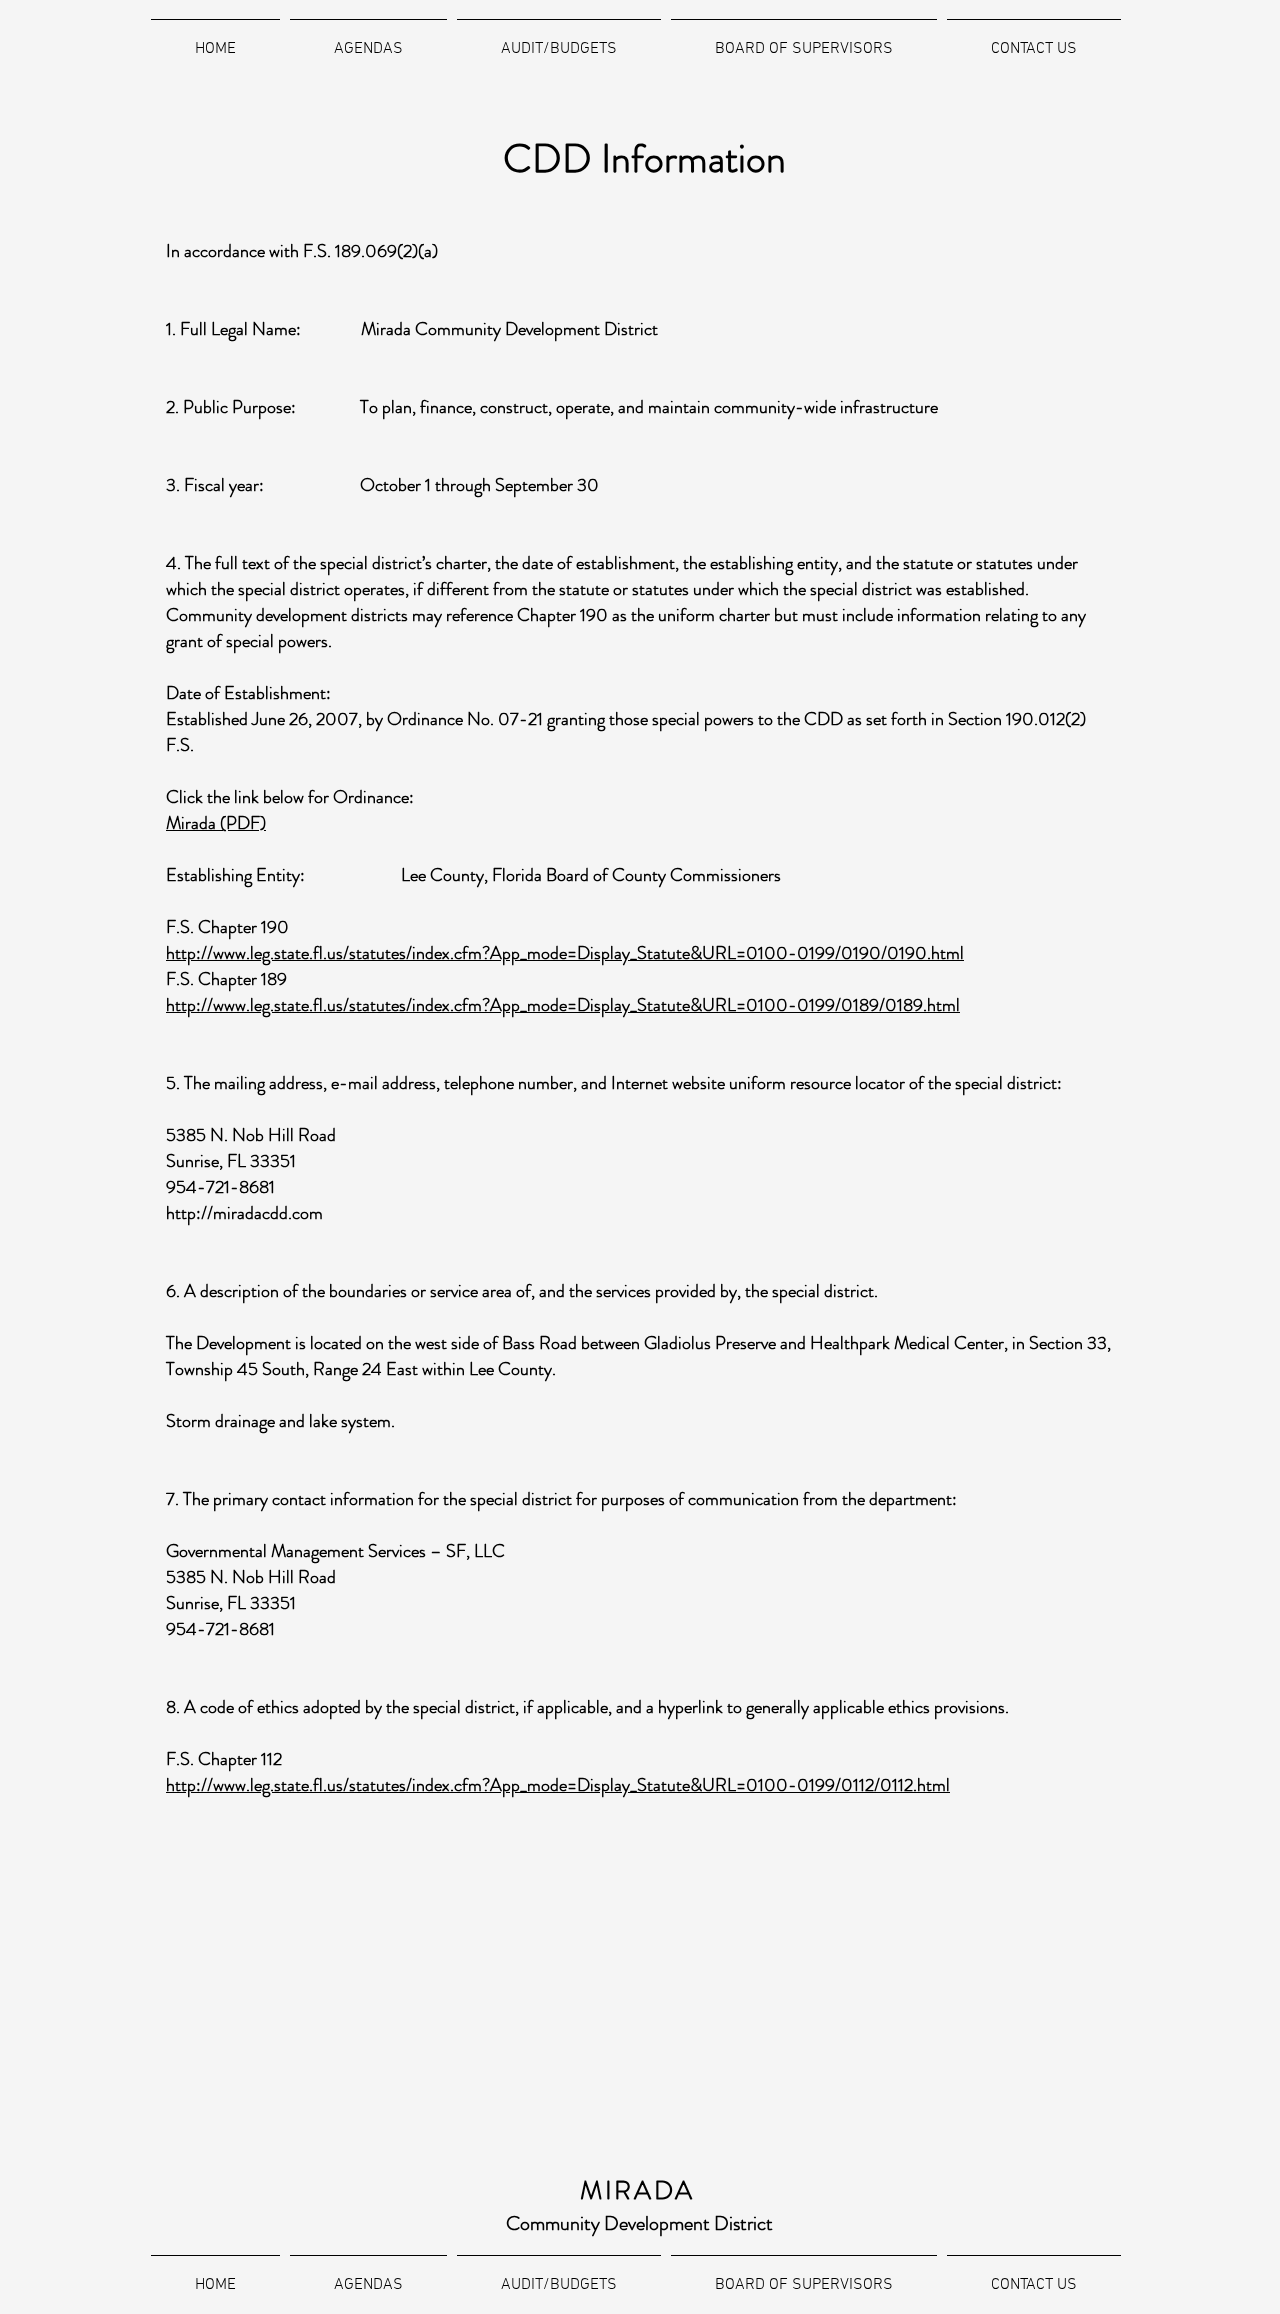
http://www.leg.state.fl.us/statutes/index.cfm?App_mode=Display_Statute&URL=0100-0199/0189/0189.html (563, 1005)
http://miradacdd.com (244, 1213)
